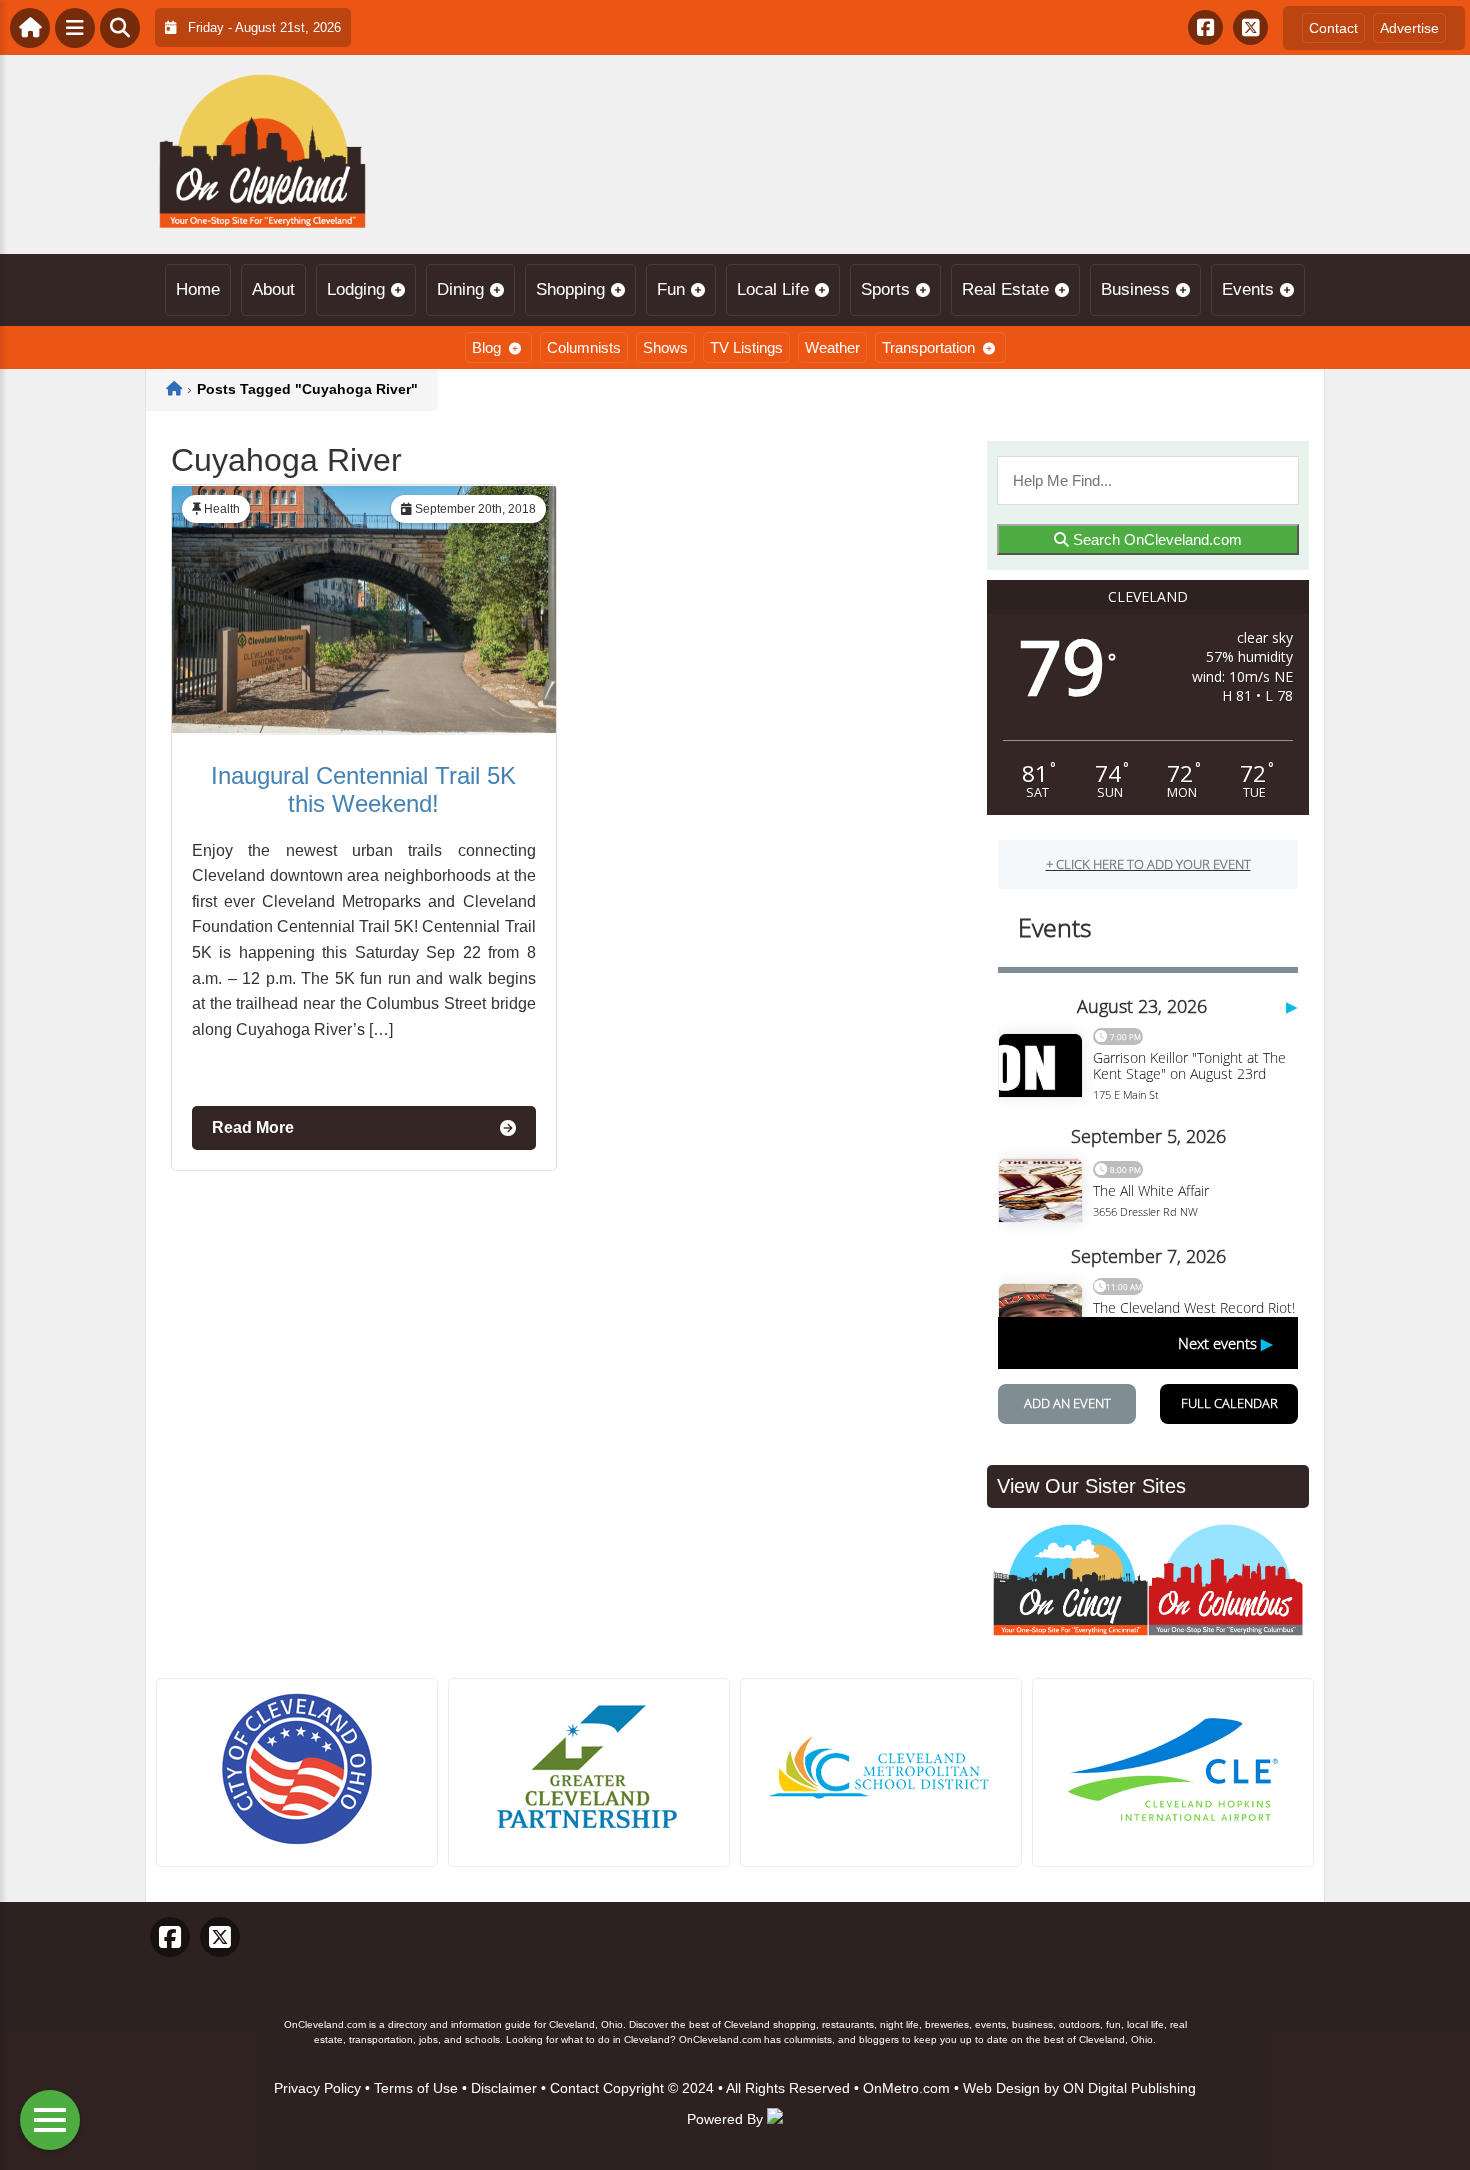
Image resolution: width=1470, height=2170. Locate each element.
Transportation (928, 347)
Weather (832, 347)
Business (1135, 289)
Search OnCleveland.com (1155, 539)
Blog (486, 347)
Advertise (1409, 28)
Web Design (1001, 2088)
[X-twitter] (1250, 27)
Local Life (773, 289)
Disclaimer (504, 2088)
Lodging (356, 289)
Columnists (584, 347)
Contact (1333, 28)
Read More (253, 1127)
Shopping (570, 289)
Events (1248, 289)
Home (198, 289)
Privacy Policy (317, 2088)
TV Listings (746, 347)
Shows (665, 347)
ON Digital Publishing (1129, 2088)
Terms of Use (416, 2088)
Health (222, 509)
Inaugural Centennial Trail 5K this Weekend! (363, 789)
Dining (460, 289)
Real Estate (1005, 289)
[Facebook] (1205, 27)
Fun (671, 289)
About (273, 289)
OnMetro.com (906, 2088)
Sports (885, 289)
